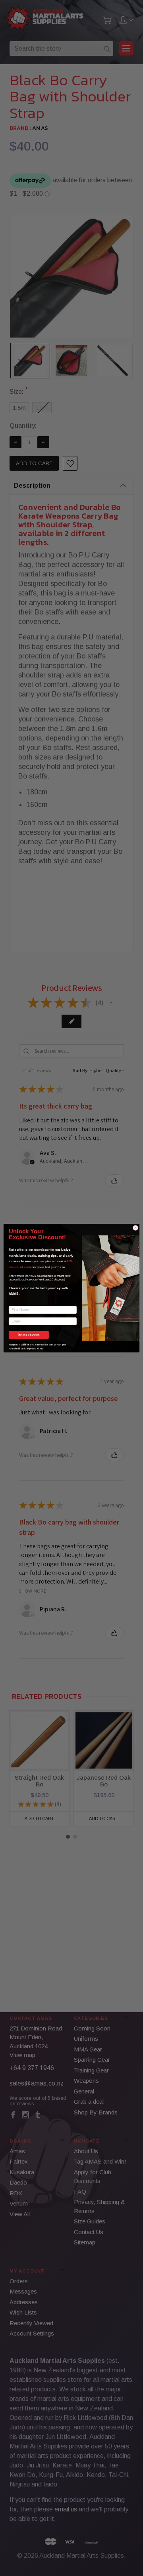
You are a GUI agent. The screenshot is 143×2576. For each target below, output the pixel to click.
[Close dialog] (136, 1228)
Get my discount (29, 1335)
